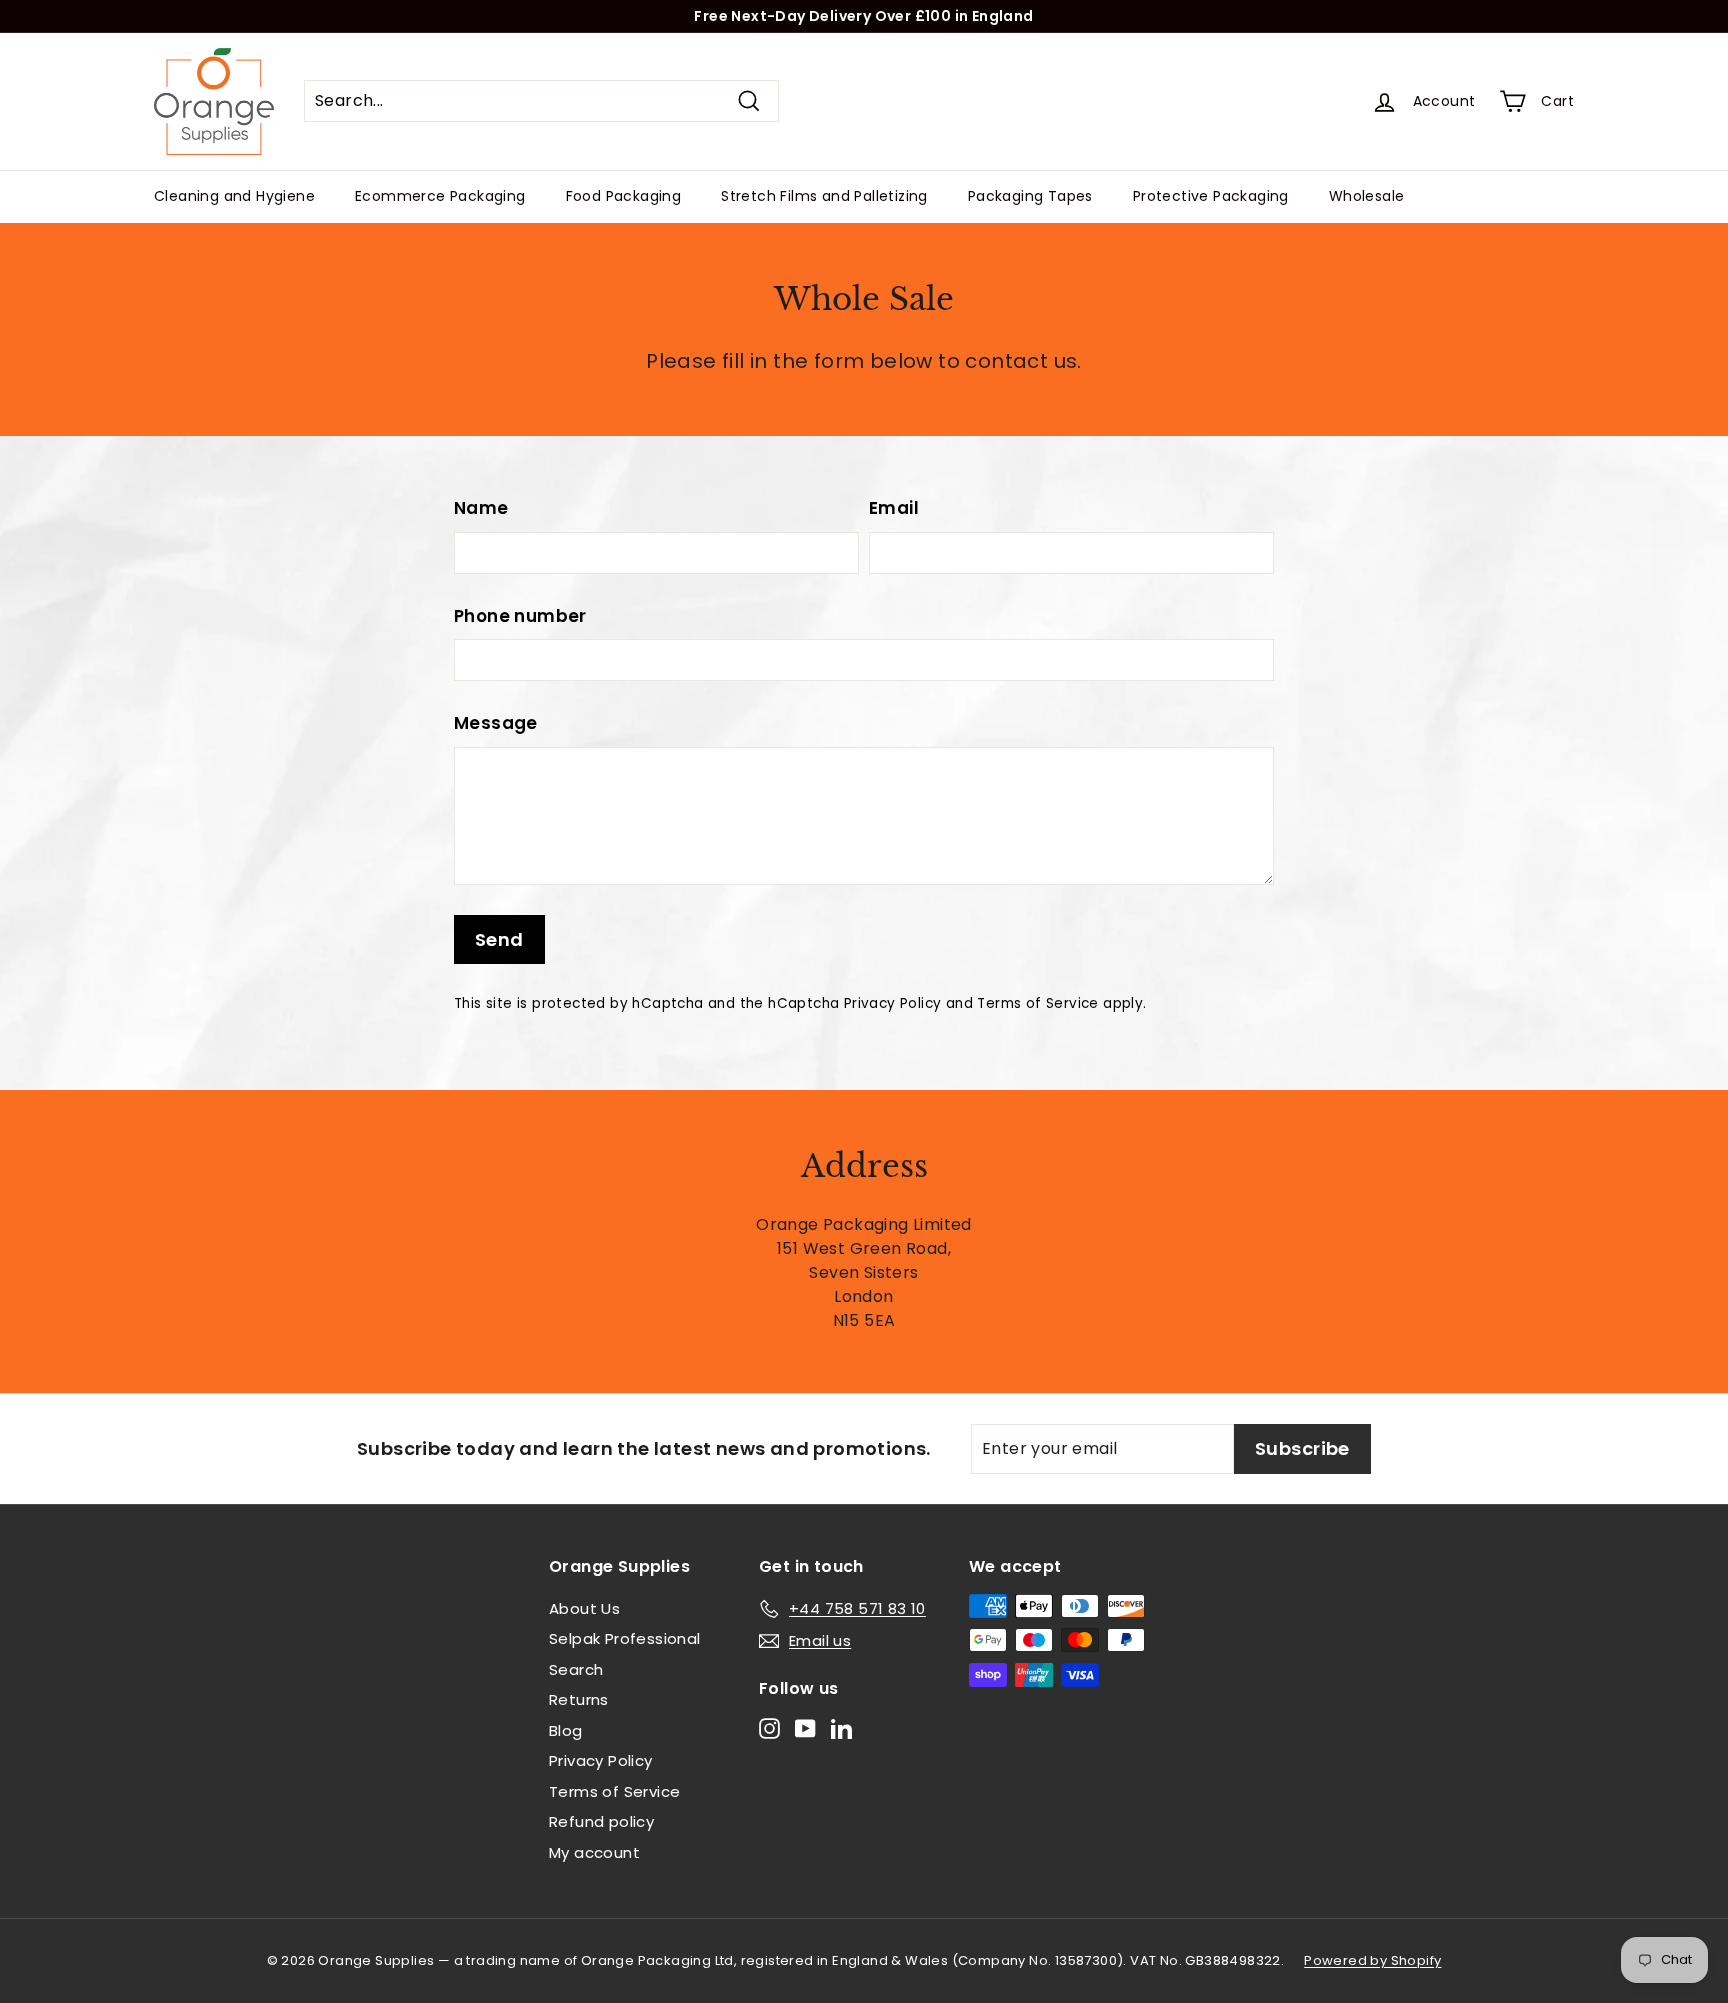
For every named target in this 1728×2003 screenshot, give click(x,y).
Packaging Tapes (1030, 196)
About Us (584, 1608)
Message (496, 723)
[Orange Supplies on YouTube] (805, 1727)
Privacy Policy (893, 1003)
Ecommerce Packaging (440, 196)
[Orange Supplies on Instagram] (769, 1727)
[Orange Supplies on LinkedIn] (841, 1727)
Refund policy (601, 1821)
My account (594, 1852)
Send (499, 939)
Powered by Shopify (1372, 1960)
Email (894, 508)
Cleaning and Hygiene (234, 196)
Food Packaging (624, 196)
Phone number (520, 616)
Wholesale (1367, 196)
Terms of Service (1037, 1003)
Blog (566, 1730)
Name (481, 508)
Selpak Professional (625, 1638)
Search (576, 1669)
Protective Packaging (1211, 196)
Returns (579, 1699)
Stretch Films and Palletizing (824, 196)
